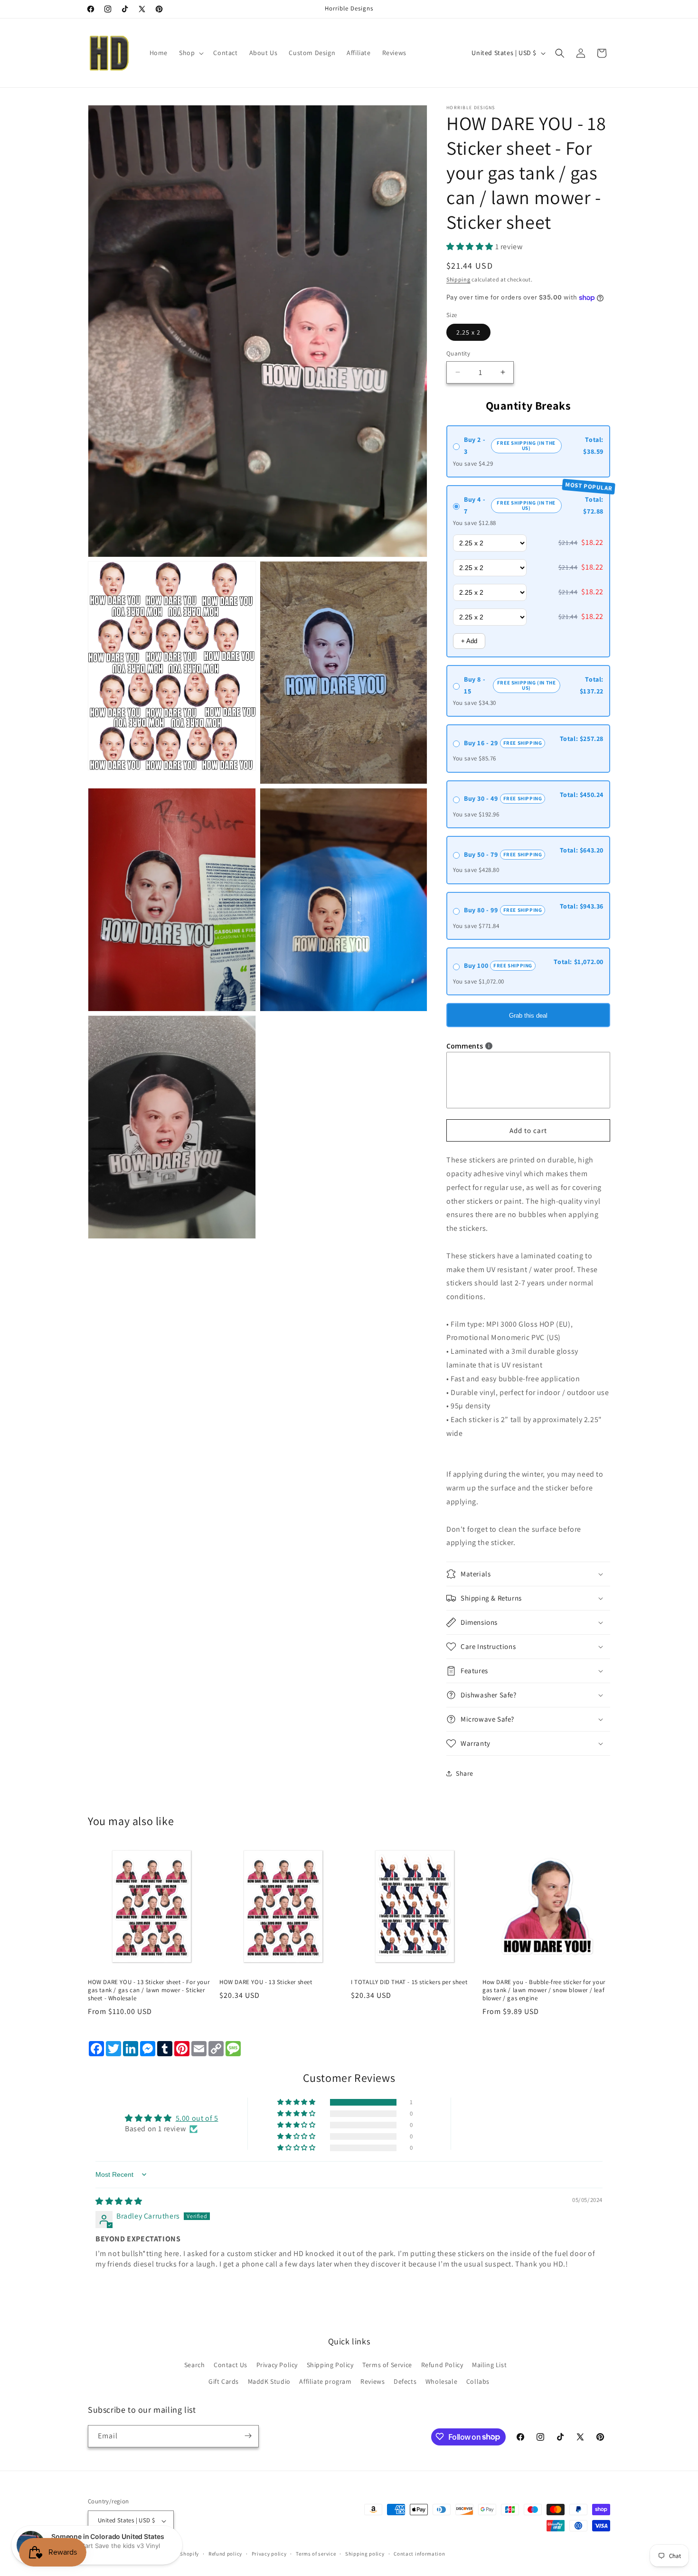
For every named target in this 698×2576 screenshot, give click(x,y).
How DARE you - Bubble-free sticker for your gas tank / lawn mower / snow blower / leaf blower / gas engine (544, 1990)
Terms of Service (387, 2365)
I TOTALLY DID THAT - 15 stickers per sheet (409, 1982)
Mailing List (489, 2365)
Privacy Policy (277, 2365)
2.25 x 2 (468, 332)
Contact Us (231, 2365)
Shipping (458, 279)
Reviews (373, 2381)
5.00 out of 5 (197, 2118)
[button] (190, 53)
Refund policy (225, 2554)
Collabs (478, 2381)
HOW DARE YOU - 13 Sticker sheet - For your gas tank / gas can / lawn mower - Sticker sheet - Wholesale (149, 1990)
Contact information (419, 2554)
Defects (405, 2381)
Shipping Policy (330, 2365)
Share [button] (465, 1773)
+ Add (469, 641)
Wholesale (441, 2381)
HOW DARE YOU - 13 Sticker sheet (266, 1982)
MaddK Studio (269, 2381)
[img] (119, 2201)
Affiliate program (325, 2381)
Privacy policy (269, 2554)
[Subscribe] (248, 2436)
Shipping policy (365, 2554)
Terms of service (316, 2554)
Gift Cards (224, 2381)
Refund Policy (442, 2365)
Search (195, 2365)
